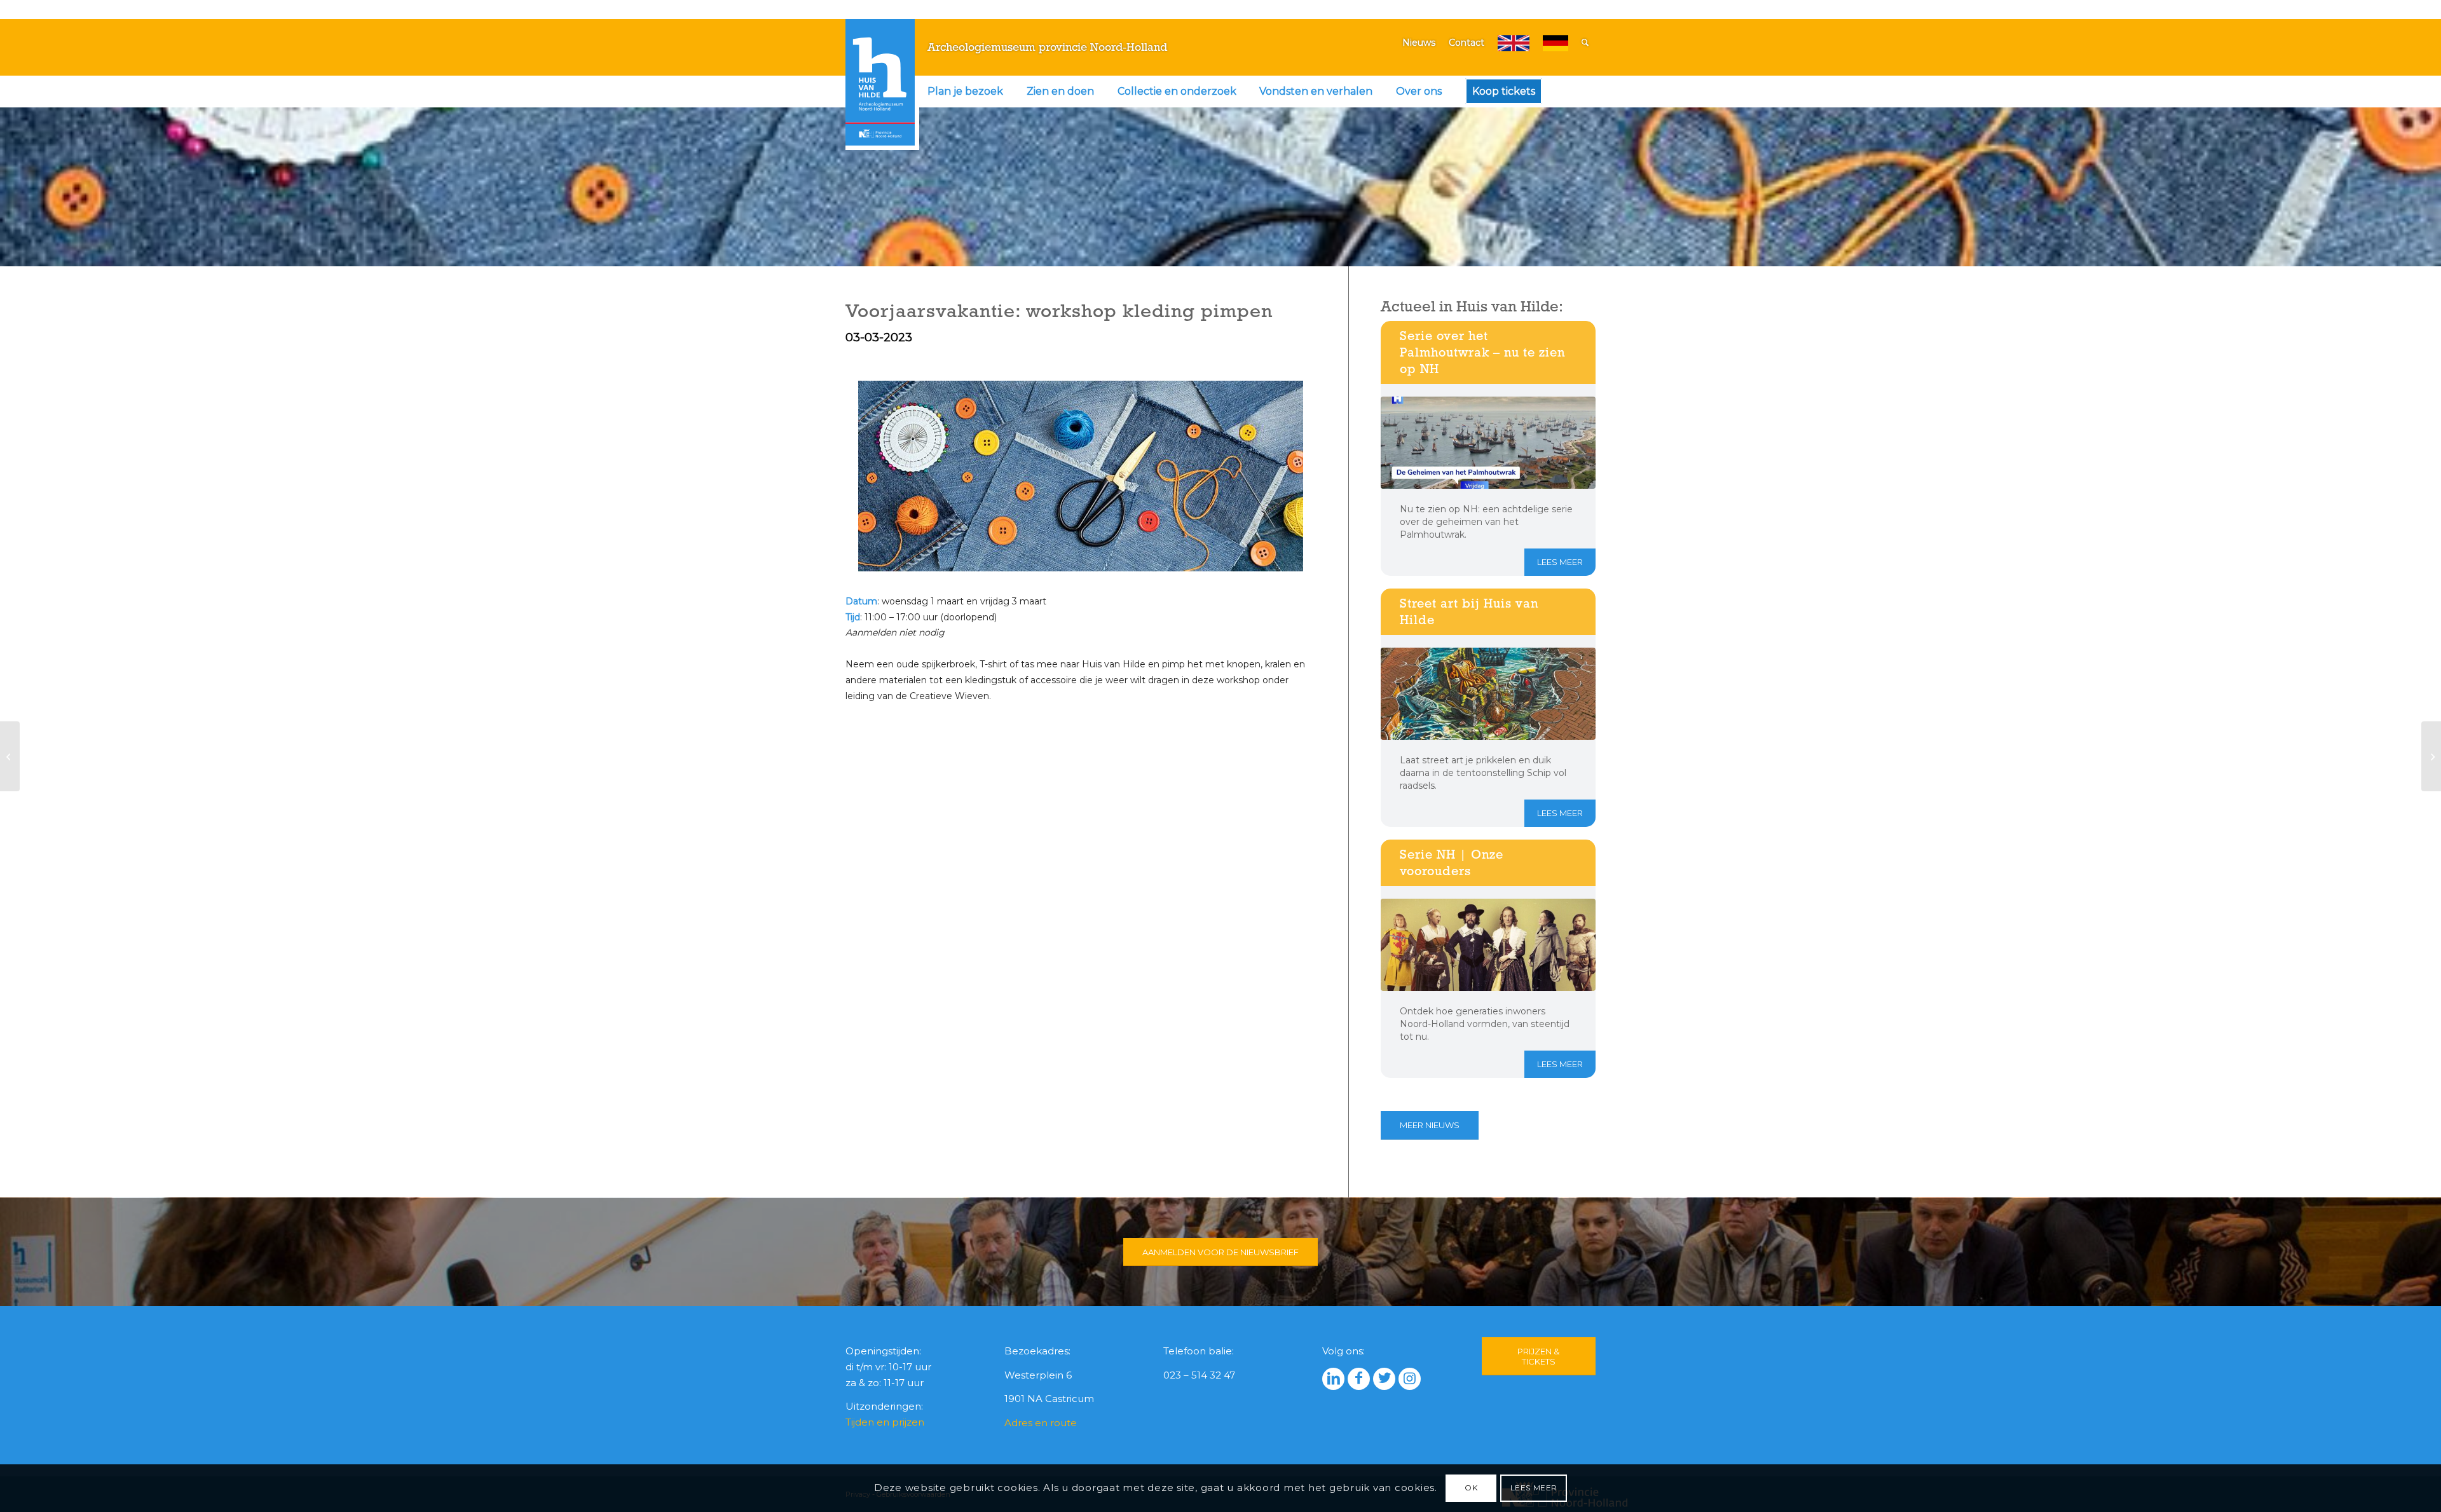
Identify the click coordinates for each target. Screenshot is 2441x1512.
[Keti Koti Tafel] (10, 756)
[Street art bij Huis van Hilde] (1488, 694)
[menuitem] (965, 92)
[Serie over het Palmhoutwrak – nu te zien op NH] (1488, 443)
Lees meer (1560, 562)
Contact (1467, 43)
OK (1471, 1488)
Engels (1514, 43)
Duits (1556, 43)
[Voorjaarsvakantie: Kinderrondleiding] (2431, 756)
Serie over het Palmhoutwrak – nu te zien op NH (1482, 352)
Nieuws (1419, 43)
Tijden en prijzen (885, 1422)
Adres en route (1041, 1423)
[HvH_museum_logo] (880, 82)
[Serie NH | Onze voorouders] (1488, 945)
